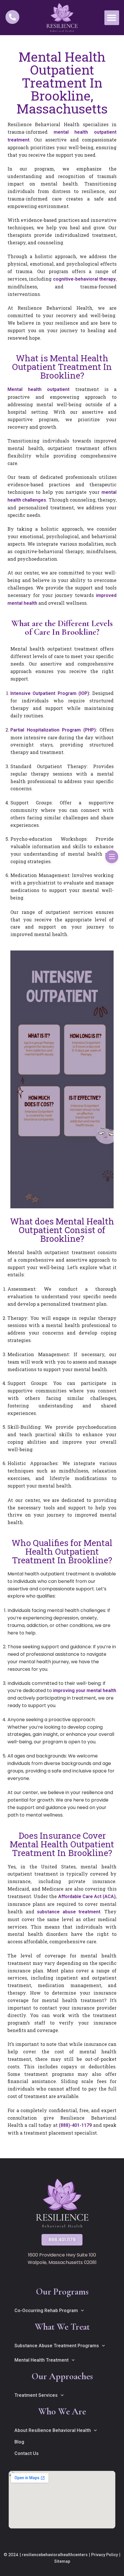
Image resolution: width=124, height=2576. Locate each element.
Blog (19, 2442)
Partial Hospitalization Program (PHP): (54, 730)
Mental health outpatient (38, 389)
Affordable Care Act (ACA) (87, 1896)
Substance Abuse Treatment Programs (57, 2346)
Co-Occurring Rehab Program (46, 2311)
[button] (112, 18)
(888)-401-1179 (75, 2125)
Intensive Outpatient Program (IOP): (50, 693)
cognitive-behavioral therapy (84, 279)
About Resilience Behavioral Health (53, 2430)
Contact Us (27, 2453)
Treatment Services (36, 2395)
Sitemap (62, 2561)
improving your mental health (85, 1690)
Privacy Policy (105, 2555)
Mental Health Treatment (42, 2360)
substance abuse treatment (69, 1912)
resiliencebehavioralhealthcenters (55, 2555)
